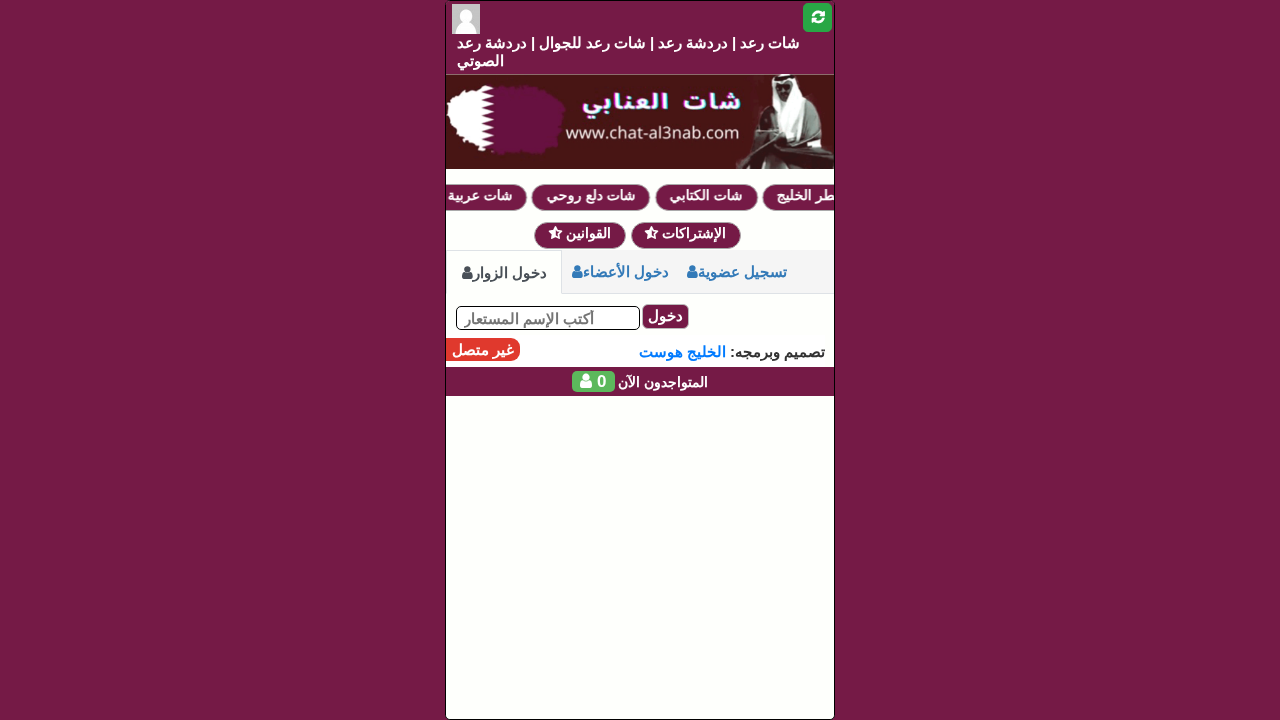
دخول (665, 315)
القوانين (586, 233)
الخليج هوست (682, 351)
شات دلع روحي (598, 195)
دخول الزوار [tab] (510, 272)
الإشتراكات (692, 233)
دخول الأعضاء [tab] (626, 271)
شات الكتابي (714, 195)
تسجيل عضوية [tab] (742, 271)
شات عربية (487, 195)
